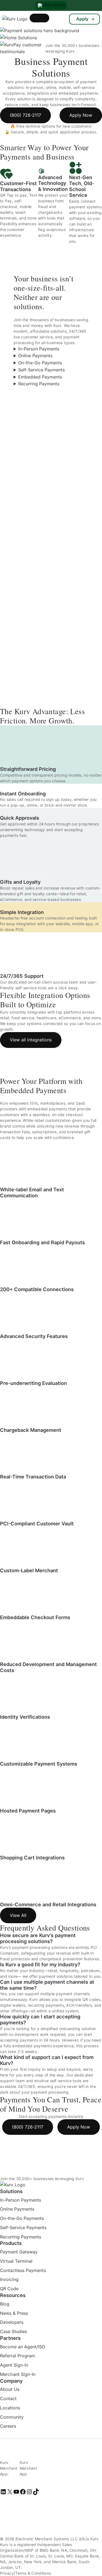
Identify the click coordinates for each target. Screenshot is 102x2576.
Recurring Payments (39, 384)
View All (18, 1915)
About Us (10, 2389)
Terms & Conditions (33, 2573)
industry (37, 1971)
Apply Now (81, 115)
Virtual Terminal (16, 2261)
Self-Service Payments (41, 370)
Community (12, 2417)
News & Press (14, 2313)
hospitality (69, 1971)
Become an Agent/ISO (23, 2347)
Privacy (7, 2573)
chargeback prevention (61, 1959)
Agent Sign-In (14, 2365)
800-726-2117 (54, 5)
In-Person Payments (39, 349)
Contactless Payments (23, 2270)
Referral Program (18, 2356)
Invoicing (9, 2280)
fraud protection (15, 1959)
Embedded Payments (40, 377)
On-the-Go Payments (40, 363)
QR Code (9, 2289)
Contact (8, 2398)
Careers (8, 2426)
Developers (12, 2322)
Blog (5, 2304)
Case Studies (13, 2331)
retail (53, 1971)
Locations (10, 2408)
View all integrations (31, 1040)
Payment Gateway (19, 2252)
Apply (82, 19)
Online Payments (35, 356)
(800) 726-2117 (25, 115)
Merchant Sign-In (18, 2374)
